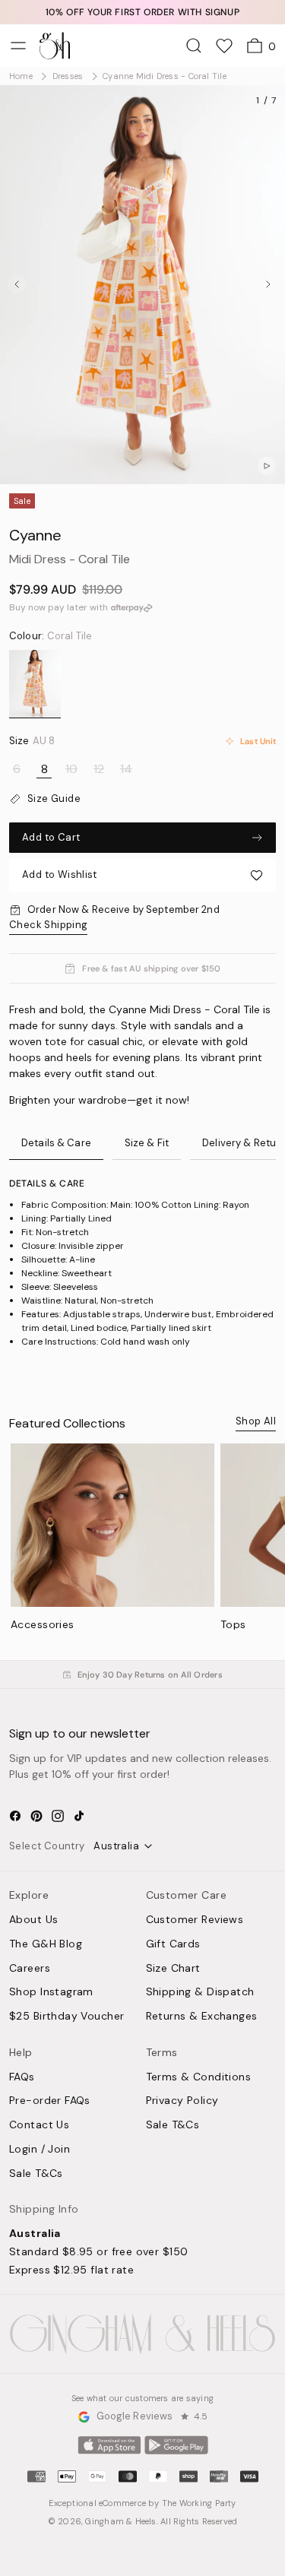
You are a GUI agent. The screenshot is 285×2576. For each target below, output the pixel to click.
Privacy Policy (182, 2101)
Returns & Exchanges (202, 2017)
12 (99, 769)
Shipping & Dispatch (200, 1992)
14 (126, 769)
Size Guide (54, 799)
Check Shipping (48, 925)
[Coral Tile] (35, 684)
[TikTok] (79, 1816)
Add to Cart (51, 837)
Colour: (51, 636)
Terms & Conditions (199, 2077)
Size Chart (173, 1969)
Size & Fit (147, 1143)
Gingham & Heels (120, 2521)
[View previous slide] (17, 284)
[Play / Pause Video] (267, 466)
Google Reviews (135, 2417)
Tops (233, 1624)
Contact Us (39, 2125)
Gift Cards (173, 1944)
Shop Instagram (51, 1992)
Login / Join (40, 2150)
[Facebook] (15, 1816)
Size (32, 741)
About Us (33, 1920)
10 (71, 769)
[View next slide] (268, 284)
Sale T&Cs (36, 2174)
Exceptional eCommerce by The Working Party (142, 2503)
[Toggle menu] (18, 46)
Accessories (43, 1624)
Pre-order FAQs (50, 2101)
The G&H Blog (46, 1944)
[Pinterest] (36, 1816)
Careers (30, 1969)
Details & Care (56, 1143)
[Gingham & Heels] (142, 2334)
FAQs (22, 2077)
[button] (142, 875)
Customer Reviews (195, 1920)
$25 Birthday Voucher (66, 2017)
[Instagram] (58, 1816)
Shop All (256, 1421)
